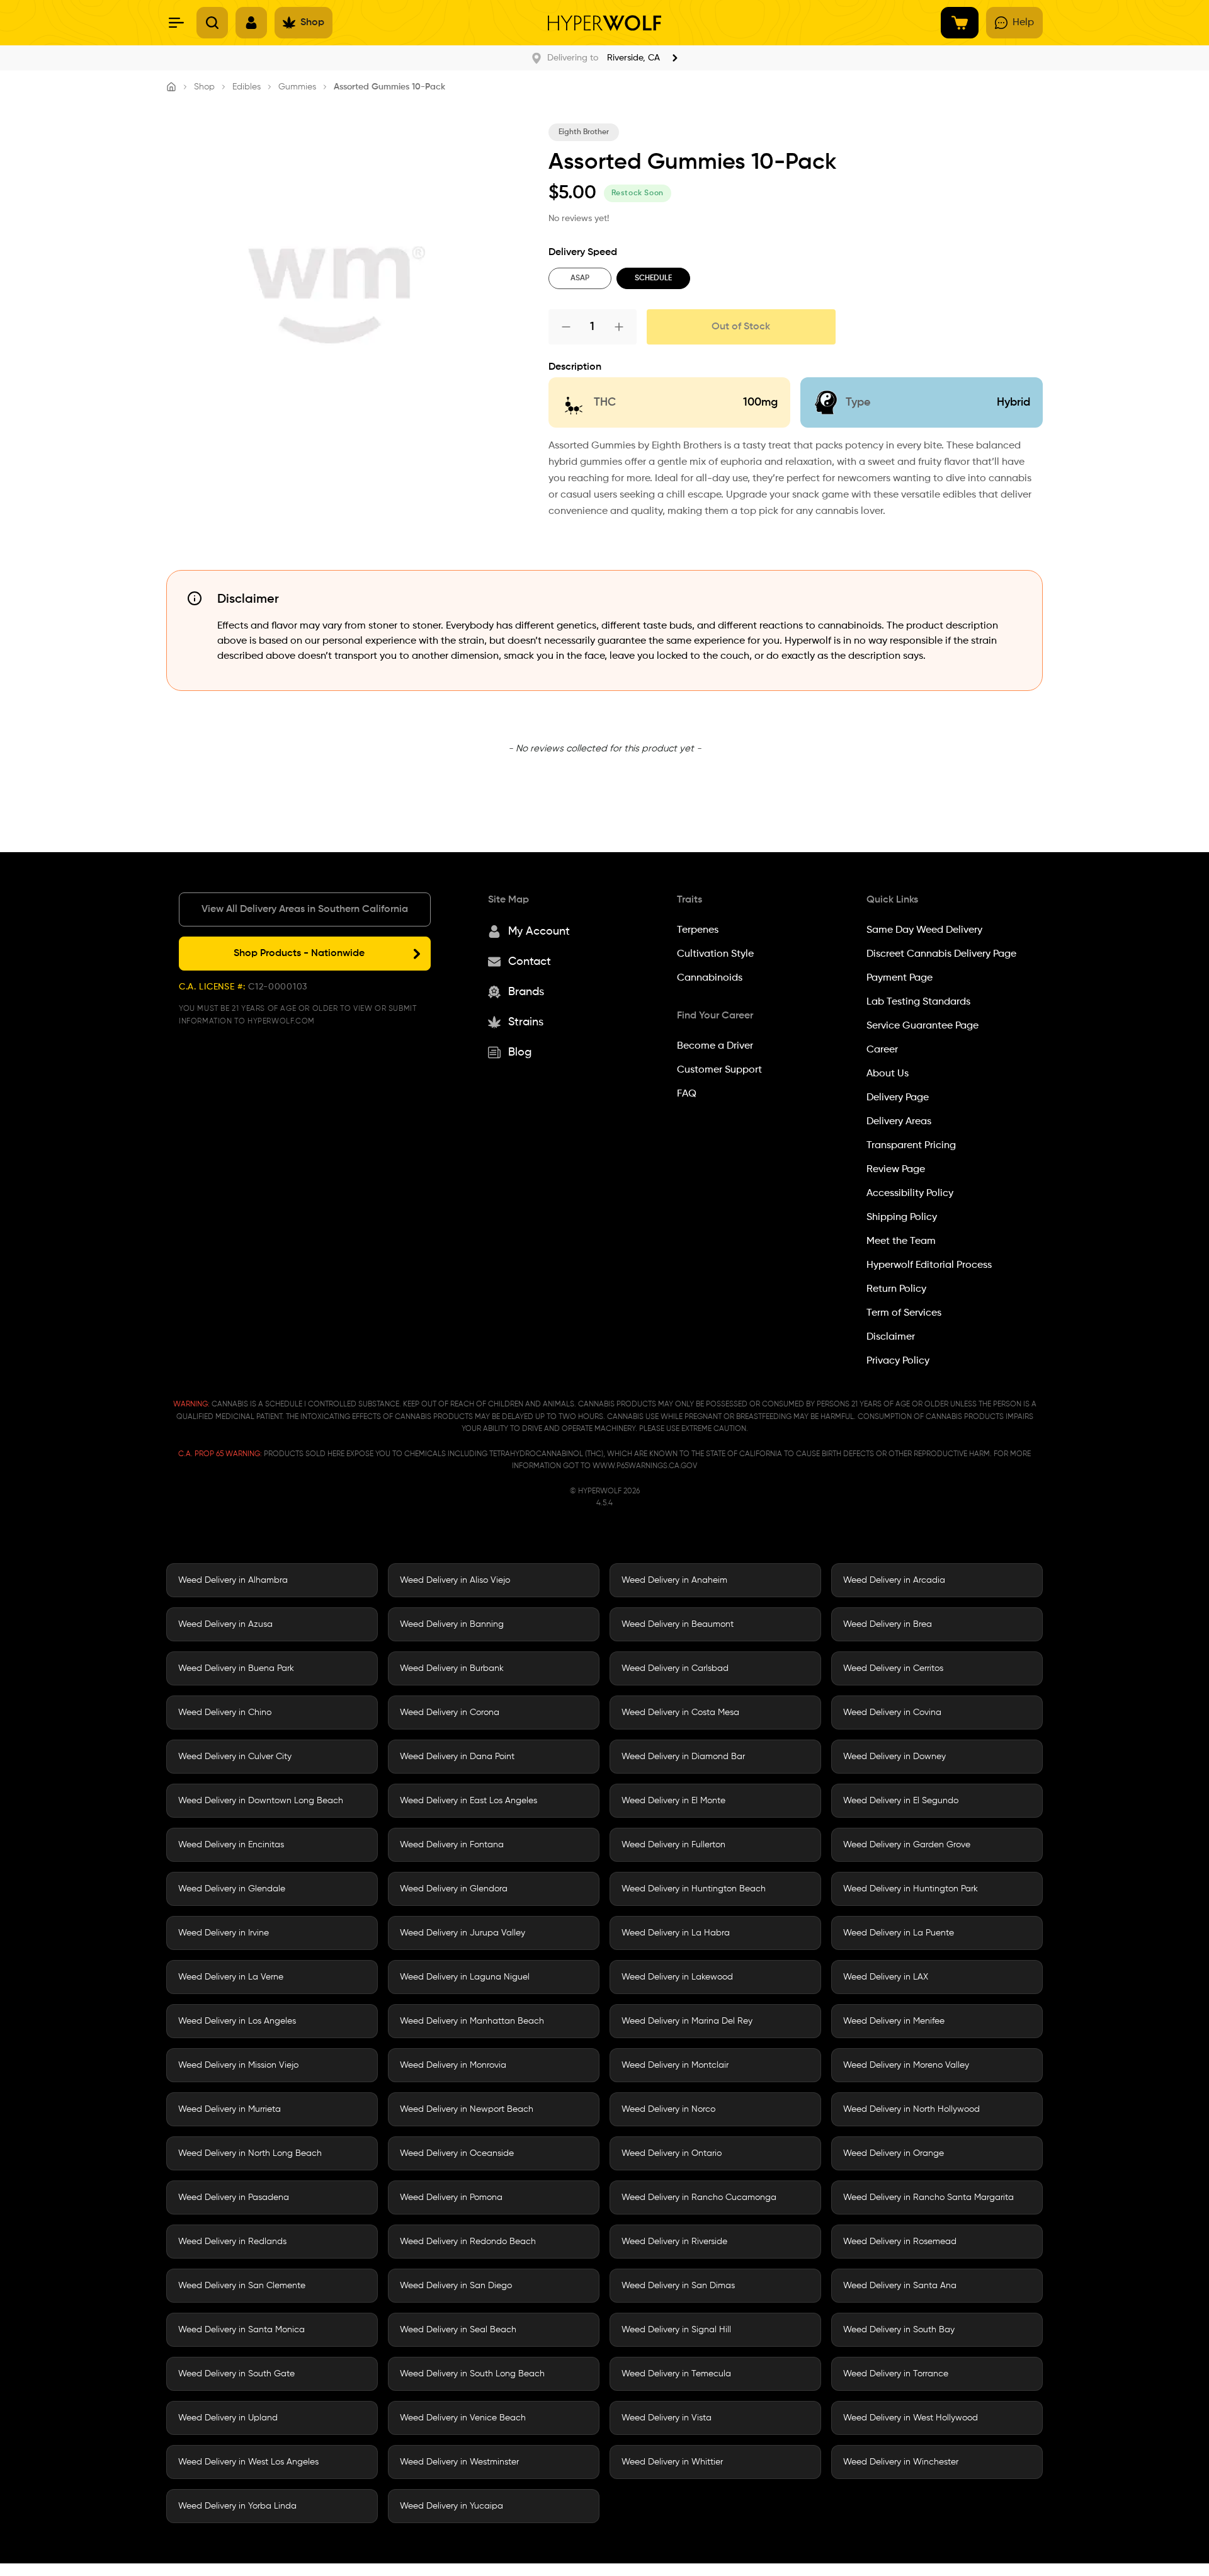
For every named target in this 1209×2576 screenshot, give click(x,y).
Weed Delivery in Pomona (451, 2197)
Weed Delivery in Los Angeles (237, 2021)
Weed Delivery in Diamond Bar (683, 1757)
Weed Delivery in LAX (886, 1977)
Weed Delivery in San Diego (456, 2286)
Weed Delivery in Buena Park (236, 1668)
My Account (539, 932)
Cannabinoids (710, 978)
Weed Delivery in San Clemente (242, 2286)
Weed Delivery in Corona (450, 1713)
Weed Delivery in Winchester (901, 2462)
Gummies (297, 87)
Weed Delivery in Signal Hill (676, 2330)
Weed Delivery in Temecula (676, 2374)
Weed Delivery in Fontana (452, 1845)
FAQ (687, 1094)
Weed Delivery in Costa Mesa (680, 1713)
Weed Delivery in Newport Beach (467, 2109)
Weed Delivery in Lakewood (677, 1977)
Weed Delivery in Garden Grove (907, 1845)
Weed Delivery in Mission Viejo (238, 2065)
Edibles (247, 87)
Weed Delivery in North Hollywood (911, 2109)
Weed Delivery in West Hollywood (911, 2418)
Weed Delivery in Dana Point (457, 1757)
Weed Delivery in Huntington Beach (694, 1889)
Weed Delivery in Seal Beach (458, 2330)
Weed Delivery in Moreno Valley (906, 2065)
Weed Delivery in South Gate (236, 2374)
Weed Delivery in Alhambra (233, 1580)
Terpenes (698, 930)
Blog (520, 1052)
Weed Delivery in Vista (667, 2418)
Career (882, 1050)
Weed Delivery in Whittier (672, 2462)
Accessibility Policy (910, 1194)
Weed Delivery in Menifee (894, 2021)
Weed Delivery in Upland (228, 2418)
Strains (526, 1022)
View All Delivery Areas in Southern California (305, 909)
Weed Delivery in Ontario (672, 2153)
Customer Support (719, 1070)
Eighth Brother (584, 132)
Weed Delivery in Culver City (235, 1757)
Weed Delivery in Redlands (232, 2242)
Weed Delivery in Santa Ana (900, 2286)
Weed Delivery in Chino (225, 1713)
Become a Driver (715, 1046)
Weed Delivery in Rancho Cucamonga (699, 2197)
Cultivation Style (715, 954)
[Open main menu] (176, 23)
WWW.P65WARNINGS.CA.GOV (645, 1466)
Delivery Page (898, 1098)
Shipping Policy (902, 1217)
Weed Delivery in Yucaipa (451, 2506)
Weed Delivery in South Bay (899, 2330)
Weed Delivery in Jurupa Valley (463, 1933)
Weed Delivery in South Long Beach (472, 2374)
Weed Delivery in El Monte (673, 1801)
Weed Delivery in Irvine (224, 1933)
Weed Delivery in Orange (894, 2153)
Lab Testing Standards (918, 1002)
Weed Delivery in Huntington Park (911, 1889)
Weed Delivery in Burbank (452, 1668)
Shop (204, 87)
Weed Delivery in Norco (668, 2109)
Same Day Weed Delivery (924, 930)
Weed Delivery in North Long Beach (250, 2153)
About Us (888, 1074)
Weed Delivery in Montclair (675, 2065)
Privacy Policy (898, 1361)
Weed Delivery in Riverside (674, 2242)
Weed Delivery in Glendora (454, 1889)
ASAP (580, 278)
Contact (530, 962)
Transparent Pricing (911, 1146)
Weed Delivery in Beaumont (678, 1624)
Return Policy (896, 1289)
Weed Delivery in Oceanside (457, 2153)
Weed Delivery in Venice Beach (463, 2418)
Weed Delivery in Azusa (225, 1624)
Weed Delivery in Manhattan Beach (472, 2021)
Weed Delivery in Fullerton (673, 1845)
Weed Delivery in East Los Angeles (468, 1801)
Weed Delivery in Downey (894, 1757)
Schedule (653, 278)
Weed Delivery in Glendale (232, 1889)
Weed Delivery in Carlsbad (675, 1668)
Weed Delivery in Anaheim (674, 1580)
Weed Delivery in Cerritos (893, 1668)
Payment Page (900, 978)
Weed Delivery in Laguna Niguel (465, 1977)
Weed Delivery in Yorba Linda (237, 2506)
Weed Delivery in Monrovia (453, 2065)
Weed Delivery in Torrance (896, 2374)
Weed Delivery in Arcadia (894, 1580)
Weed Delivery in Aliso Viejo (455, 1580)
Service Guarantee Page (922, 1026)
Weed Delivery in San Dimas (678, 2286)
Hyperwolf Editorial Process (929, 1265)
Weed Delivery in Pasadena (234, 2197)
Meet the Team (901, 1241)
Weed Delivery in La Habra (676, 1933)
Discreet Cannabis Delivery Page (941, 954)
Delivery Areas (899, 1122)
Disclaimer (891, 1337)
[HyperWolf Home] (604, 23)
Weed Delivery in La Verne (231, 1977)
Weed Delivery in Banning (452, 1624)
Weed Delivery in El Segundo (901, 1801)
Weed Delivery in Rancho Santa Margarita (928, 2197)
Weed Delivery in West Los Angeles (248, 2462)
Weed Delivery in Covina (892, 1713)
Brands (526, 992)
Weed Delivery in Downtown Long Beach (261, 1801)
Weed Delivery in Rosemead (900, 2242)
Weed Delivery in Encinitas (231, 1845)
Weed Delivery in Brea (888, 1624)
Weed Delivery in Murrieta (230, 2109)
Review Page (896, 1170)
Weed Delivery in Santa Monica (241, 2330)
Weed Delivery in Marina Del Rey (687, 2021)
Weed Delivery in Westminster (459, 2462)
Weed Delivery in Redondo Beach (468, 2242)
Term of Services (904, 1313)
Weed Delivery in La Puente (899, 1933)
